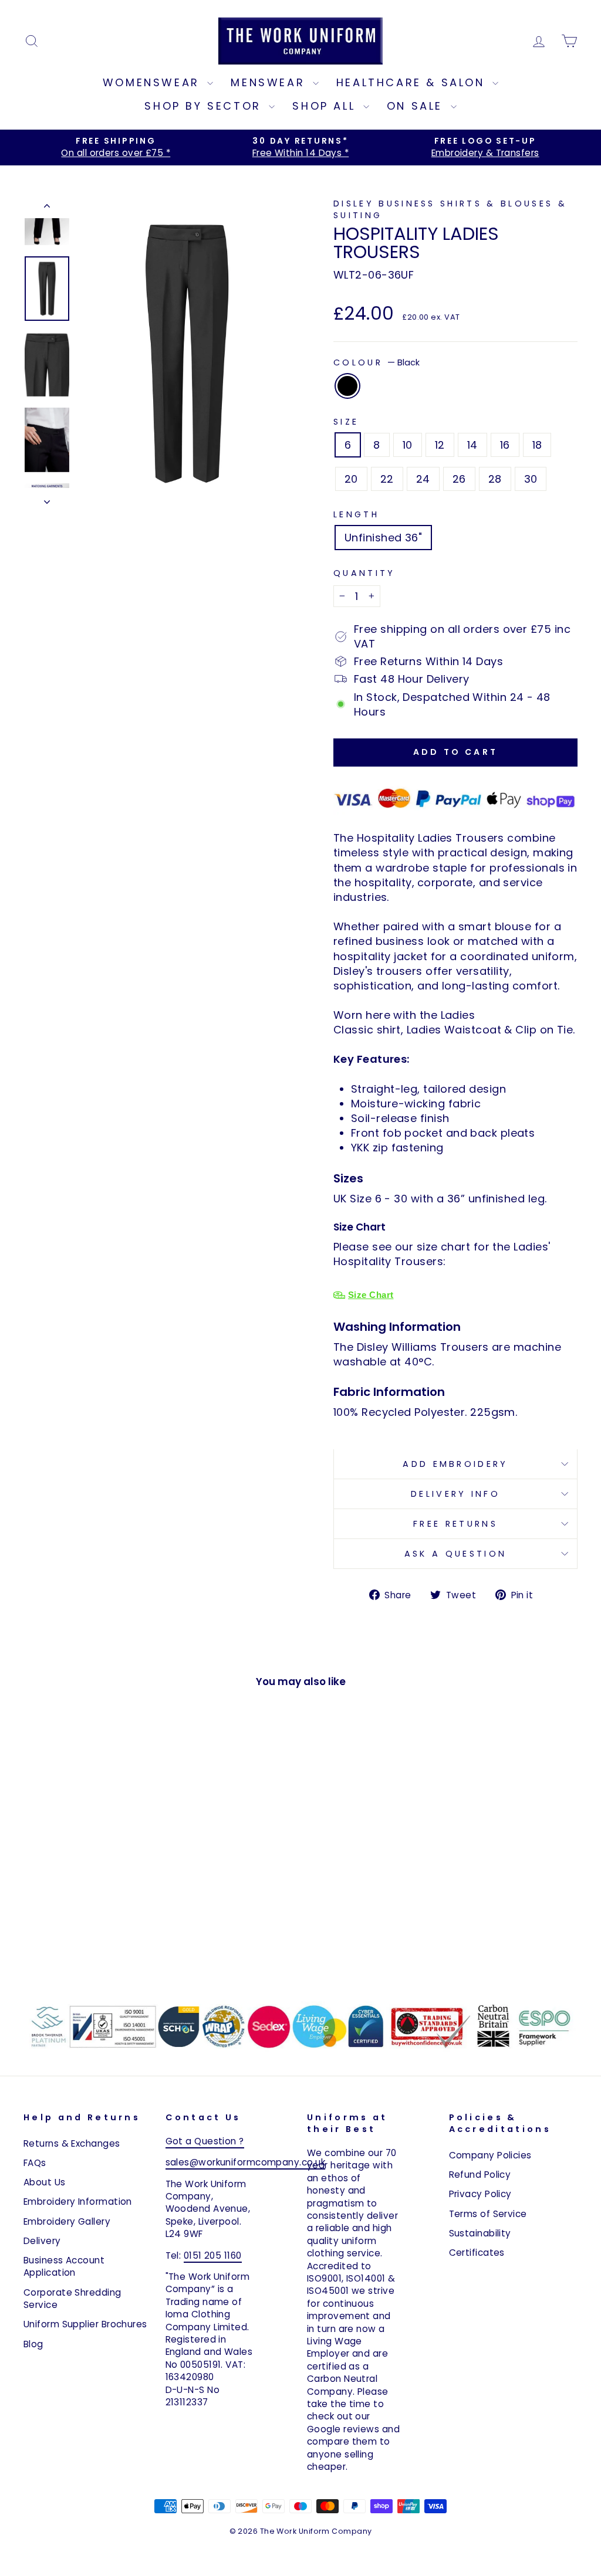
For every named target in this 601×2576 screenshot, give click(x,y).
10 (408, 445)
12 (440, 445)
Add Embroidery (455, 1464)
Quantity (364, 573)
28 (495, 479)
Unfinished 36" (383, 538)
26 (459, 479)
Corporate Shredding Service (72, 2299)
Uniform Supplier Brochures (85, 2324)
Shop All (326, 106)
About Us (45, 2182)
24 (423, 479)
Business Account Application (64, 2266)
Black (347, 386)
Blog (33, 2344)
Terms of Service (488, 2214)
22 (387, 479)
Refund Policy (480, 2175)
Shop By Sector (205, 106)
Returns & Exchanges (72, 2143)
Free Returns (455, 1524)
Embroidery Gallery (67, 2221)
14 (472, 445)
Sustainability (480, 2233)
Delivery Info (455, 1494)
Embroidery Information (78, 2202)
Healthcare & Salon (413, 82)
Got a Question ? (205, 2141)
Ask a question (455, 1554)
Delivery (42, 2241)
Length (356, 514)
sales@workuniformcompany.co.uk (246, 2162)
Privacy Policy (480, 2194)
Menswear (270, 82)
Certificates (477, 2253)
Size (346, 422)
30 (531, 479)
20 (351, 479)
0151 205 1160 (213, 2255)
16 (505, 445)
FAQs (35, 2163)
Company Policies (490, 2155)
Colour (377, 362)
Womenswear (154, 82)
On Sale (417, 106)
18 (537, 445)
